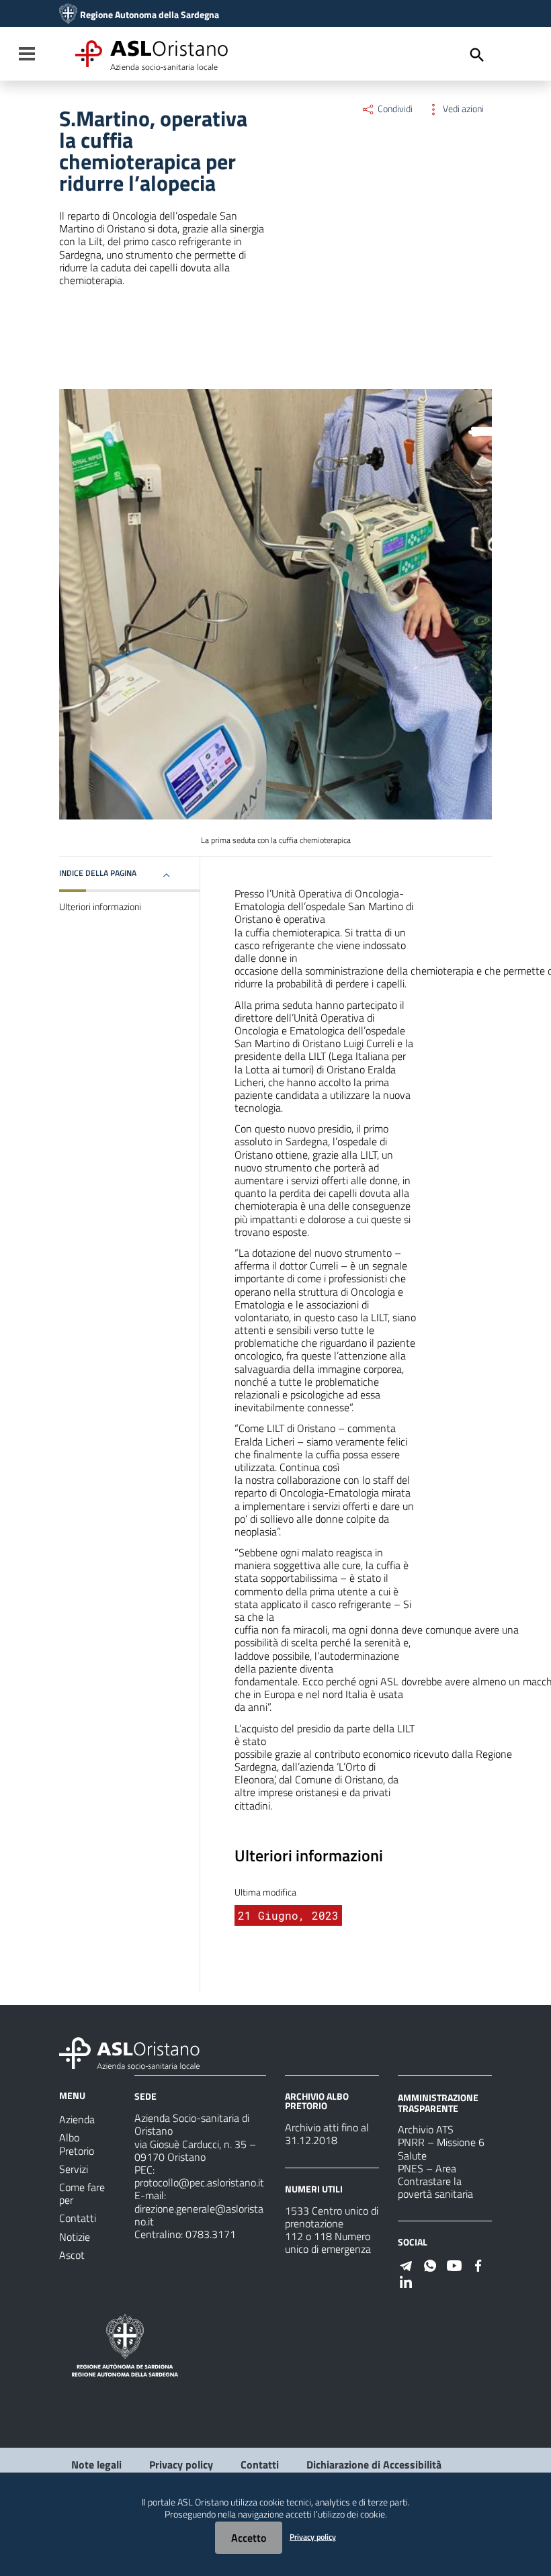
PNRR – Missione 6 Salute (441, 2148)
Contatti (260, 2464)
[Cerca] (477, 55)
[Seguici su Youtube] (454, 2264)
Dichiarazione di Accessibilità (374, 2464)
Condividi (394, 109)
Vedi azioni (462, 109)
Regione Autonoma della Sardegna (150, 15)
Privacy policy (181, 2464)
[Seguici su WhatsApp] (430, 2264)
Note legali (96, 2464)
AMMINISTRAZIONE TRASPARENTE (438, 2103)
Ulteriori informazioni (100, 907)
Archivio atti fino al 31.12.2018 (327, 2134)
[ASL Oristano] (68, 15)
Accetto (249, 2538)
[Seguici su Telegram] (406, 2264)
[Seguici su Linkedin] (406, 2280)
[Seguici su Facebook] (478, 2264)
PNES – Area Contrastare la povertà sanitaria (435, 2181)
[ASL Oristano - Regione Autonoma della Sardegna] (130, 2052)
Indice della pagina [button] (98, 873)
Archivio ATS (426, 2129)
